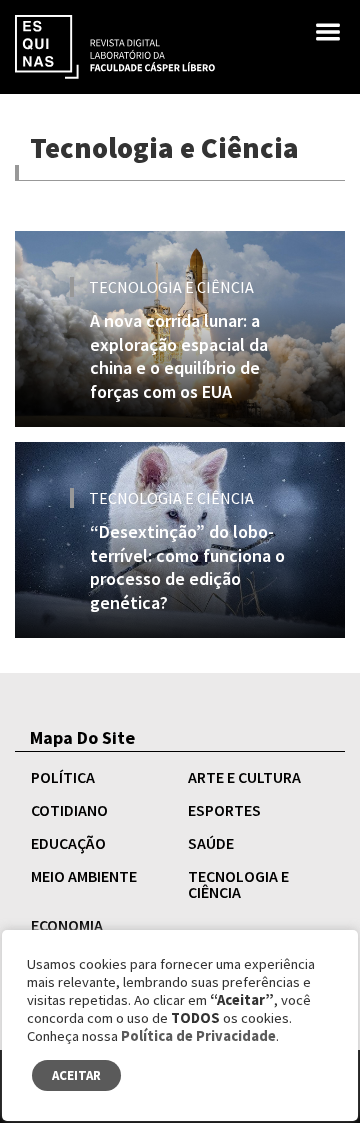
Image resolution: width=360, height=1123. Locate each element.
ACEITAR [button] (76, 1075)
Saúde (211, 843)
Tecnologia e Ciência (238, 884)
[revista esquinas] (115, 45)
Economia (67, 925)
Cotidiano (69, 810)
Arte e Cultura (244, 777)
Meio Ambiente (84, 876)
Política (63, 777)
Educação (68, 843)
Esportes (224, 810)
